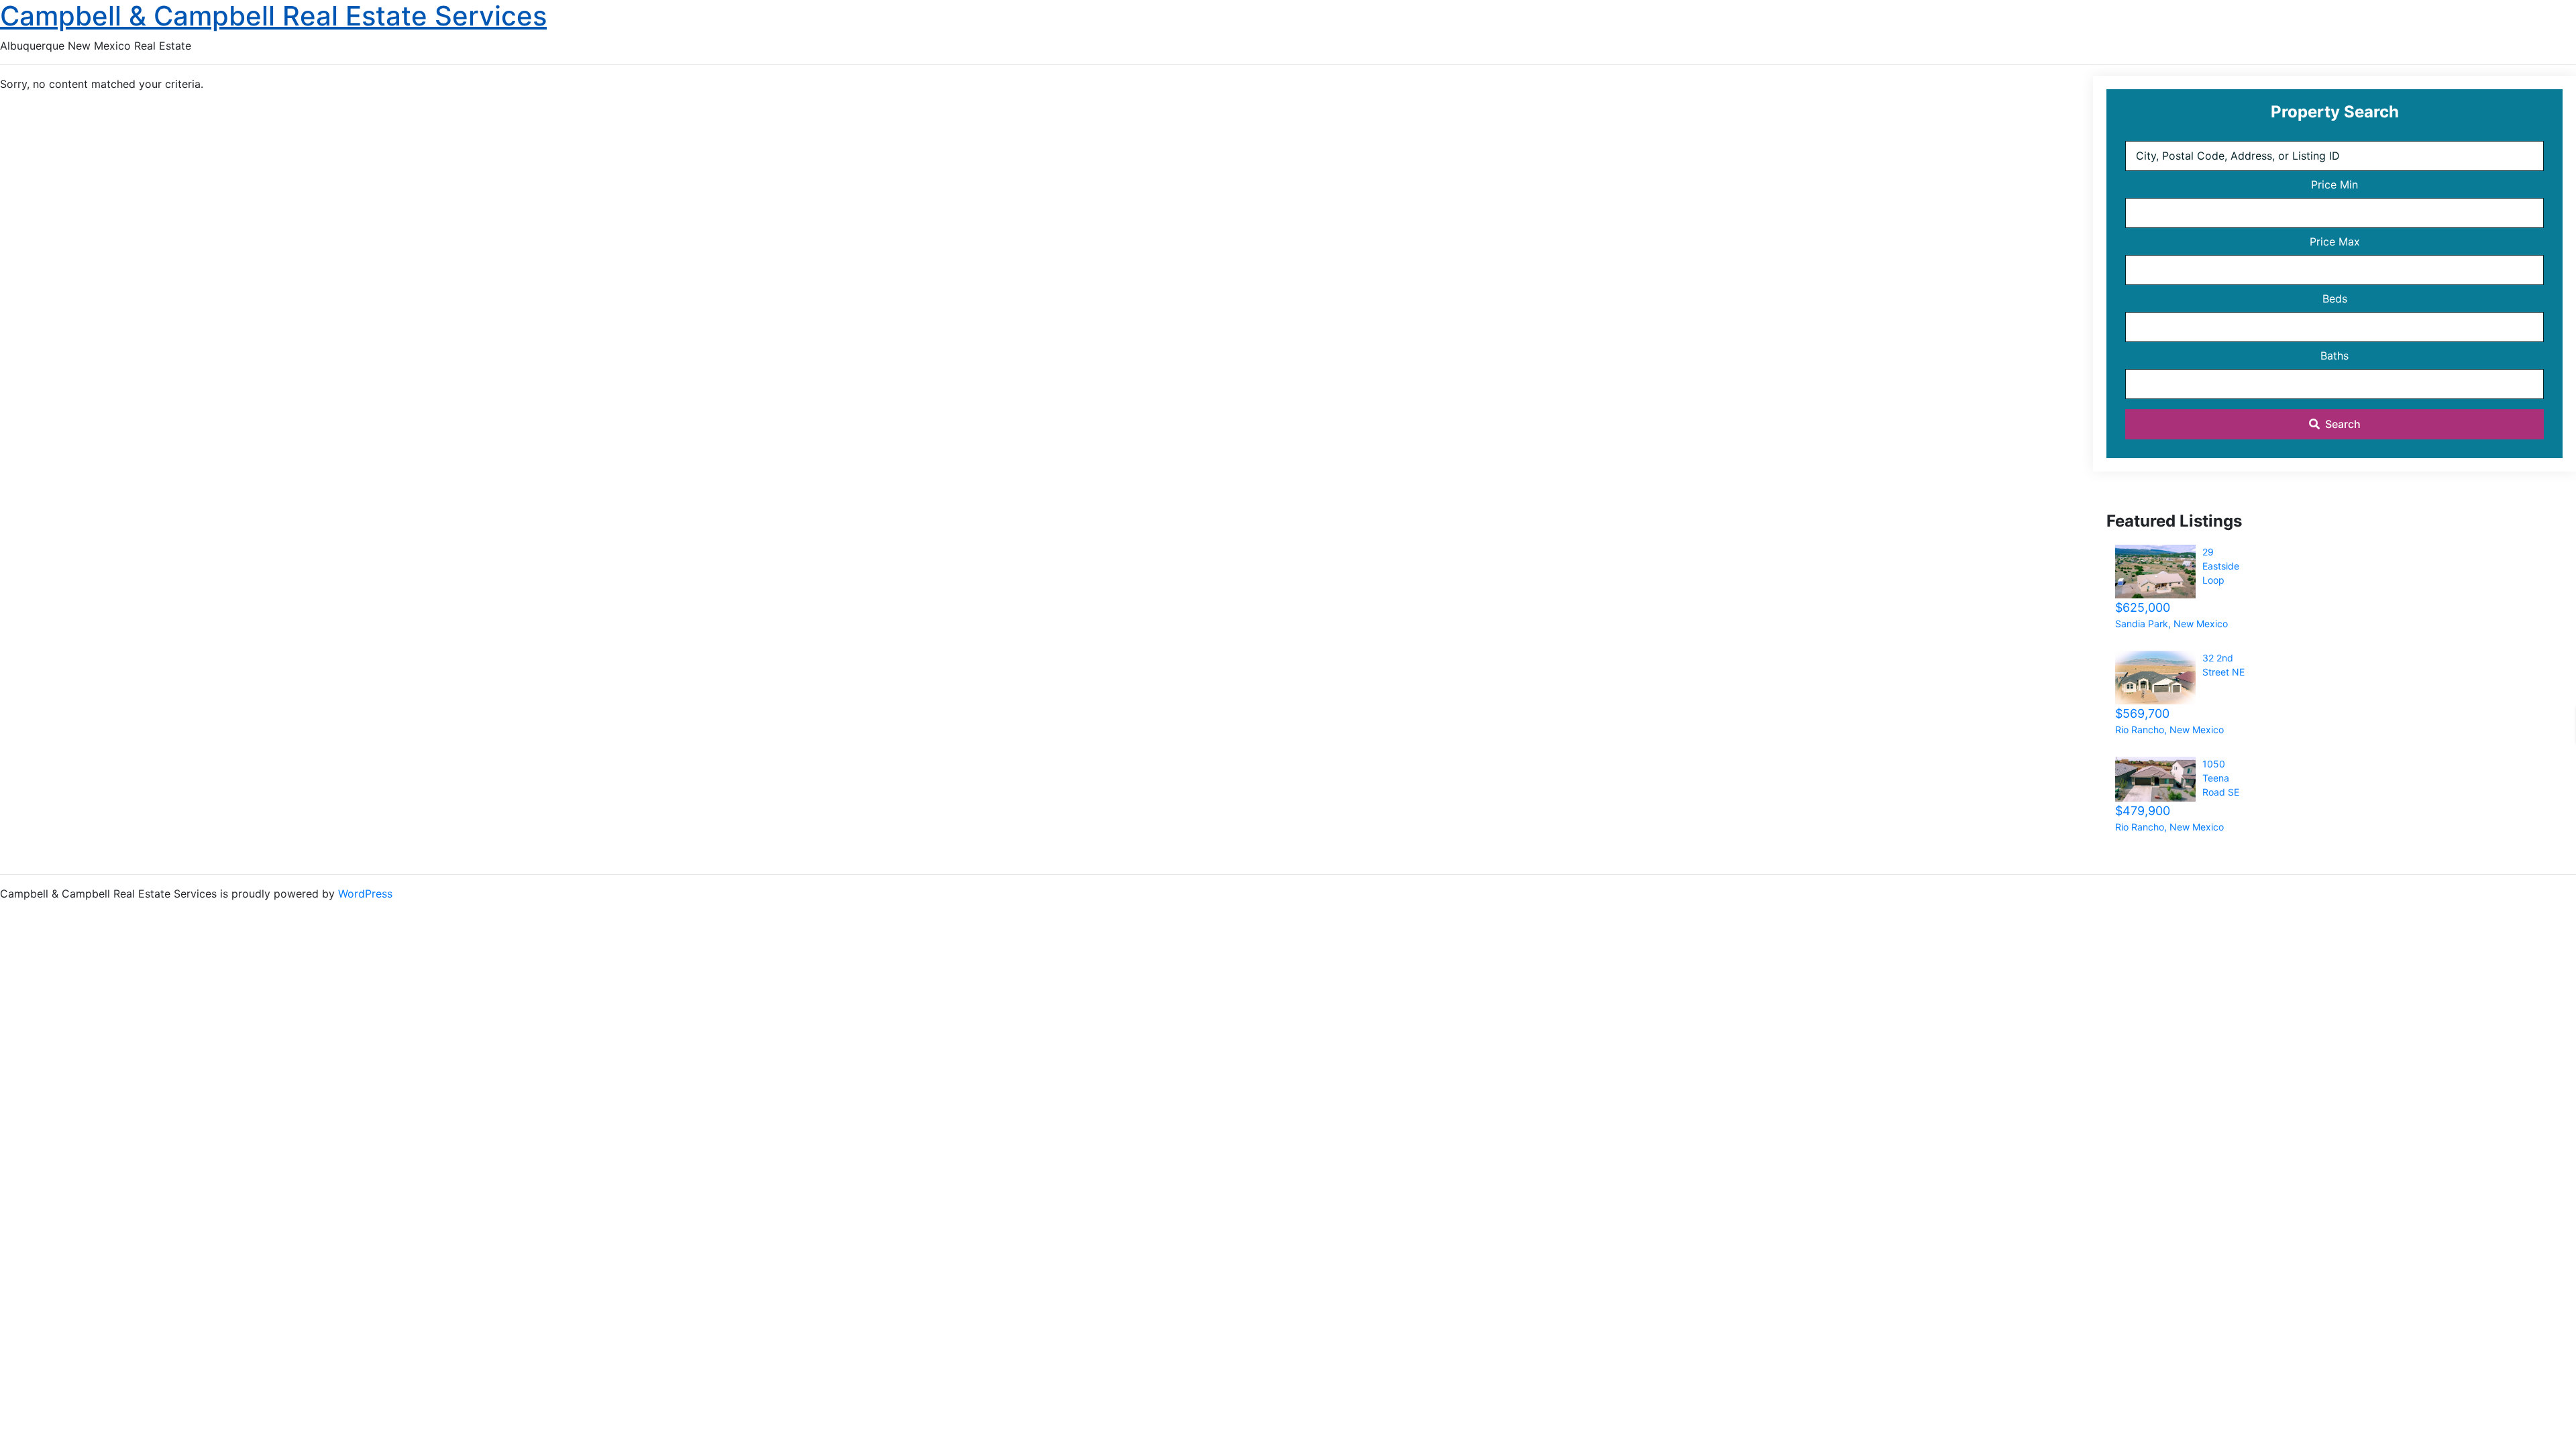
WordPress (365, 894)
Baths (2334, 356)
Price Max (2335, 241)
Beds (2335, 299)
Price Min (2334, 184)
